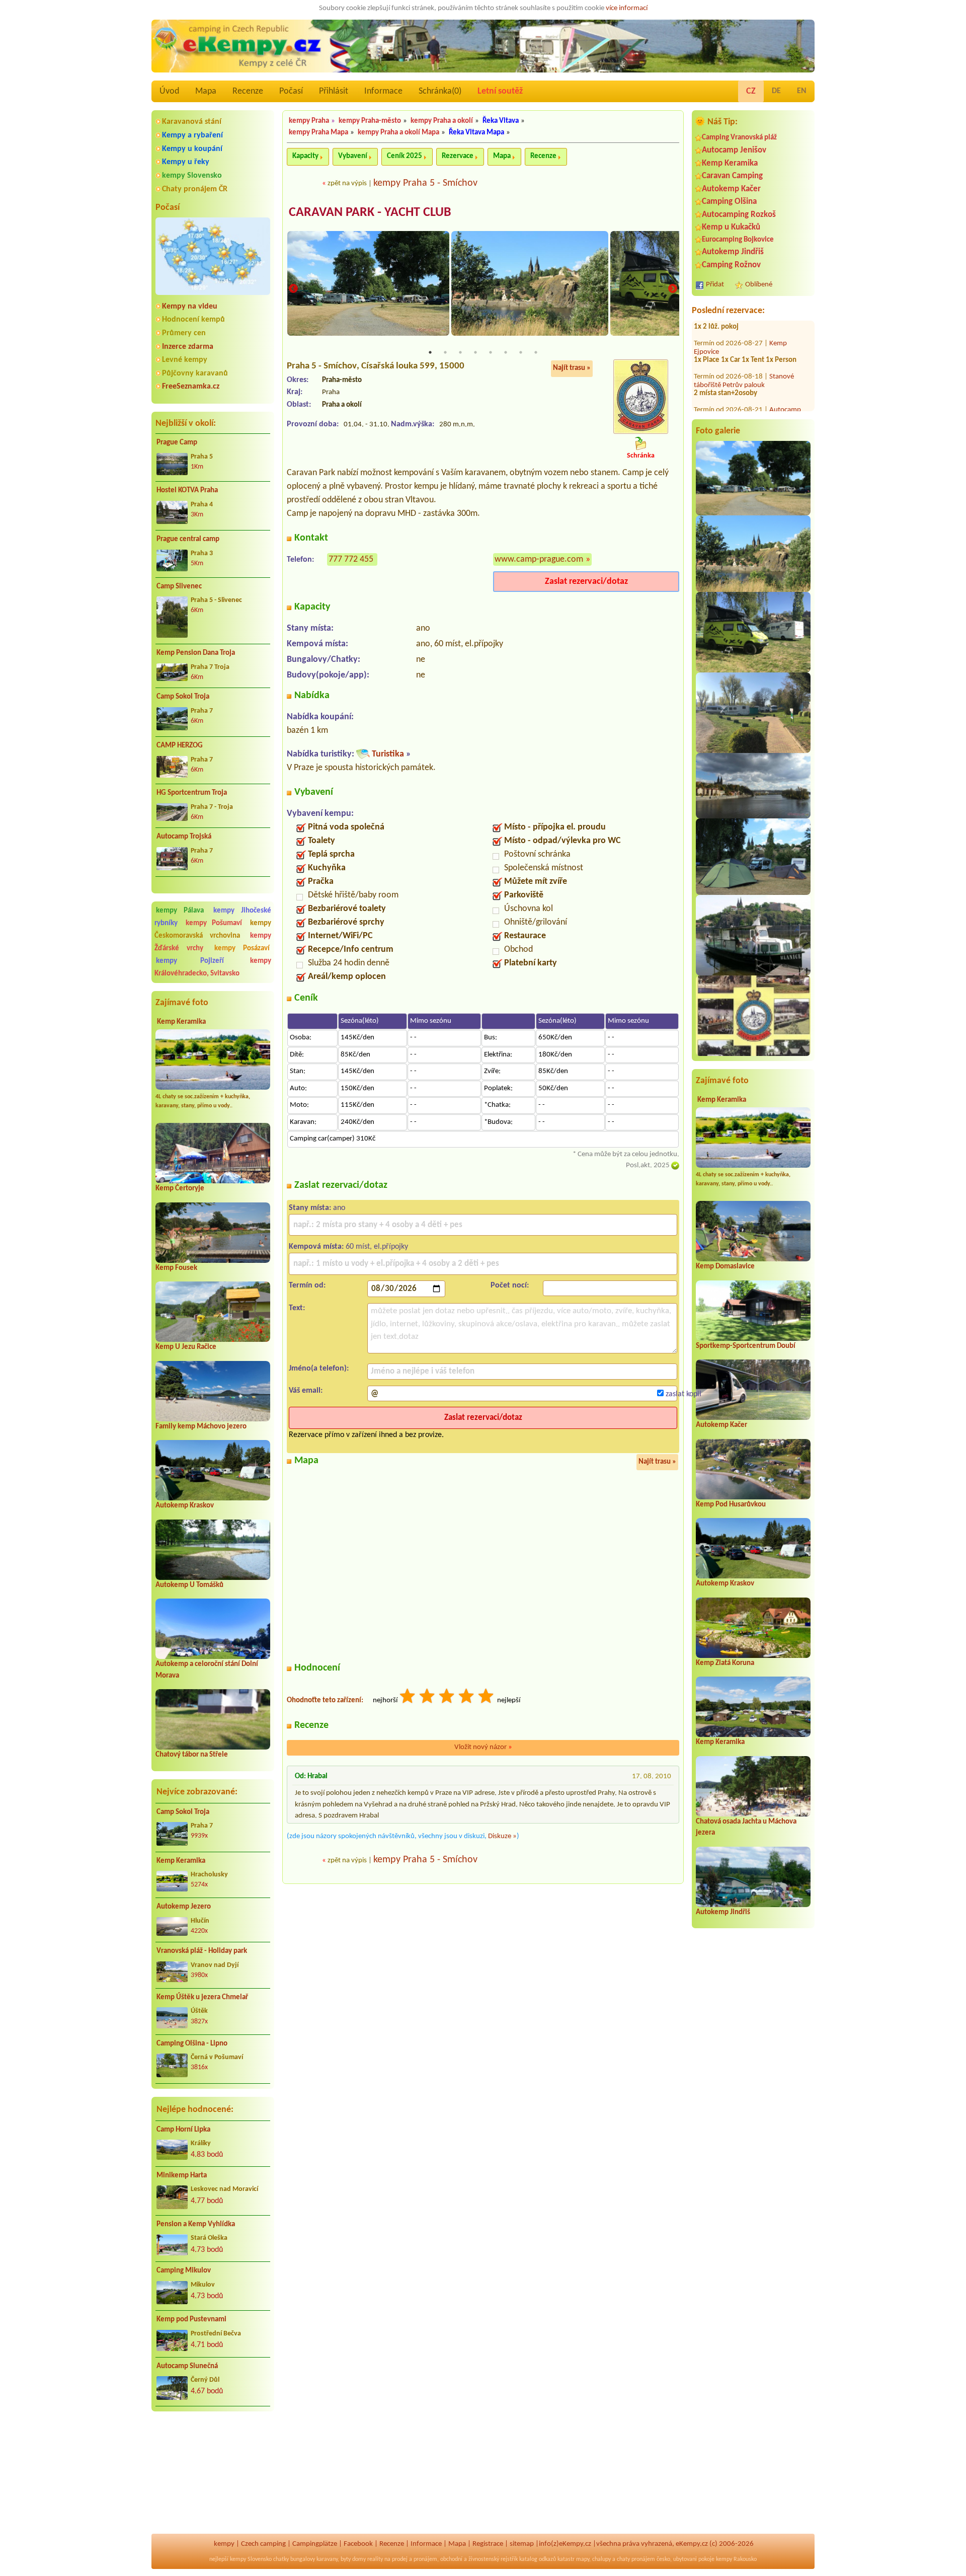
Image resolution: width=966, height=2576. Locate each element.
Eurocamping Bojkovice (738, 240)
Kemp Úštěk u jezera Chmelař (202, 1997)
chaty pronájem (636, 2559)
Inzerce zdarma (188, 347)
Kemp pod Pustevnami (191, 2320)
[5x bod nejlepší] (487, 1697)
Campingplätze (315, 2544)
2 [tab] (445, 352)
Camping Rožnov (731, 265)
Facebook (358, 2544)
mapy (583, 2559)
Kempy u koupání (192, 149)
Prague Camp (177, 443)
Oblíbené (759, 285)
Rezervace (458, 156)
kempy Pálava (180, 911)
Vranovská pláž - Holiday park (202, 1951)
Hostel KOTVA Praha (187, 490)
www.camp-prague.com (539, 559)
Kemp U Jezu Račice (186, 1347)
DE (776, 91)
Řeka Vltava (501, 121)
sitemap (522, 2544)
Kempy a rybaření (192, 135)
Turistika (388, 754)
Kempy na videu (190, 307)
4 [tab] (475, 352)
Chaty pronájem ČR (195, 189)
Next (673, 289)
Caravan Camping (732, 176)
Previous (293, 289)
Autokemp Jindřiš (733, 252)
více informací (627, 8)
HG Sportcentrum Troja (192, 793)
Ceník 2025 (405, 156)
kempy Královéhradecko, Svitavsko (213, 967)
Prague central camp (188, 539)
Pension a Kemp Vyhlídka (196, 2224)
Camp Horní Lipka (183, 2130)
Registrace (488, 2544)
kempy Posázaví (242, 949)
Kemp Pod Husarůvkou (731, 1505)
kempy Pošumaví (214, 923)
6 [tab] (506, 352)
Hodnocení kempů (193, 320)
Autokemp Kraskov (185, 1506)
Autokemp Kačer (731, 189)
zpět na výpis (347, 183)
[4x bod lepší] (467, 1697)
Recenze (248, 91)
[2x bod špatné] (428, 1697)
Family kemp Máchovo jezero (201, 1427)
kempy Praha (309, 121)
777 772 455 (351, 559)
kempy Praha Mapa (318, 133)
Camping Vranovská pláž (739, 138)
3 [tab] (460, 352)
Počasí (291, 91)
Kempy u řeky (186, 162)
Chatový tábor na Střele (192, 1755)
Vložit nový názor (483, 1747)
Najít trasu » (572, 368)
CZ (751, 91)
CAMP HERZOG (180, 746)
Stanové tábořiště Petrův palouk (744, 358)
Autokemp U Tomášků (189, 1585)
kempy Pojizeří (190, 961)
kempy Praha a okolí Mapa (398, 133)
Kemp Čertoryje (180, 1189)
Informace (383, 91)
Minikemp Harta (182, 2176)
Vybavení (353, 156)
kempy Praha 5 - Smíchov (425, 183)
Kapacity (305, 156)
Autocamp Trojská (184, 837)
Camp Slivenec (179, 587)
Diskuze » (502, 1836)
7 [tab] (521, 352)
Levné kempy (185, 360)
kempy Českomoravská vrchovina (213, 930)
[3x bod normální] (447, 1697)
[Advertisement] (213, 2473)
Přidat (715, 285)
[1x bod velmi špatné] (408, 1697)
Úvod (169, 91)
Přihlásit (334, 91)
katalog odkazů (538, 2559)
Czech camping (263, 2544)
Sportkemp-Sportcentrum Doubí (746, 1346)
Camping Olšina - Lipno (192, 2044)
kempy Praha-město (370, 121)
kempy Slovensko (192, 176)
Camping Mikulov (184, 2271)
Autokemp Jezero (184, 1907)
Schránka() (440, 91)
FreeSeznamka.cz (191, 387)
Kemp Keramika (181, 1022)
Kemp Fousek (176, 1268)
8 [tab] (536, 352)
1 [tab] (430, 352)
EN (802, 91)
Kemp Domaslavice (725, 1267)
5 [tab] (491, 352)
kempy (224, 2544)
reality (375, 2559)
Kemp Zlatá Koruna (725, 1663)
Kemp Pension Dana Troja (196, 653)
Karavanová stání (192, 122)
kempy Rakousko (736, 2559)
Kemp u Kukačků (731, 227)
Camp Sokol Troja (183, 697)
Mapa (206, 91)
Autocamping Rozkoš (739, 215)
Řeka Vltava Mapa (476, 133)
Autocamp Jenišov (734, 150)
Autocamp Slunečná (187, 2366)
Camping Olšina (729, 202)
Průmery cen (184, 333)
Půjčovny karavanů (195, 373)
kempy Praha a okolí (442, 121)
